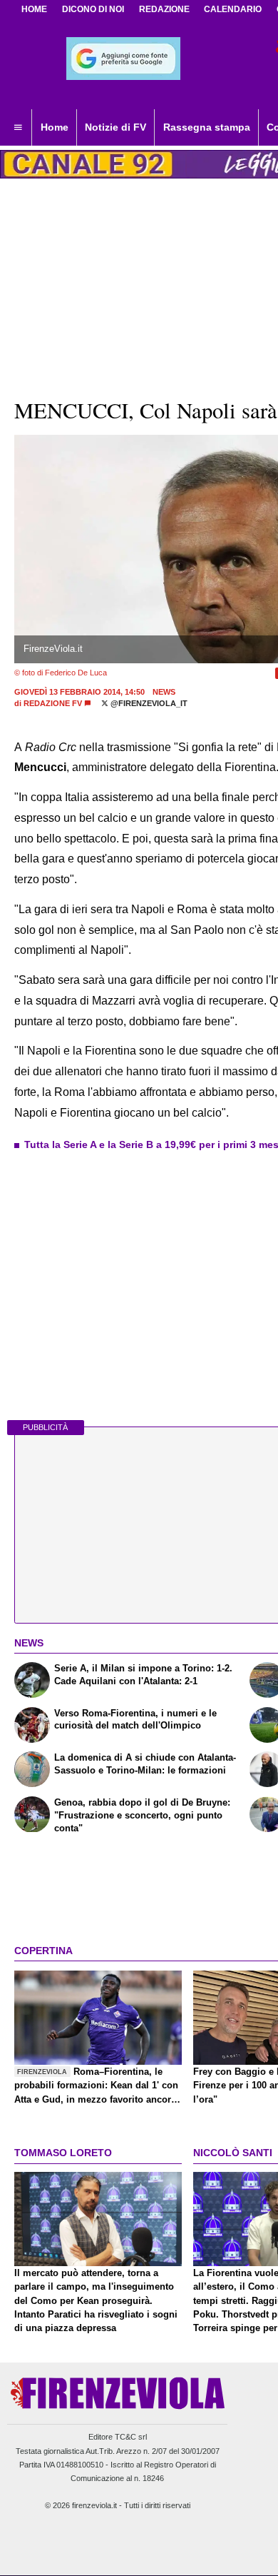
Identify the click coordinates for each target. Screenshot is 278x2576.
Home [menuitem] (55, 127)
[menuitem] (18, 128)
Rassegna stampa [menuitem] (207, 127)
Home (34, 9)
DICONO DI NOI (93, 9)
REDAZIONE (164, 9)
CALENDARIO (233, 9)
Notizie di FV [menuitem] (115, 127)
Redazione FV (53, 703)
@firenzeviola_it (148, 703)
